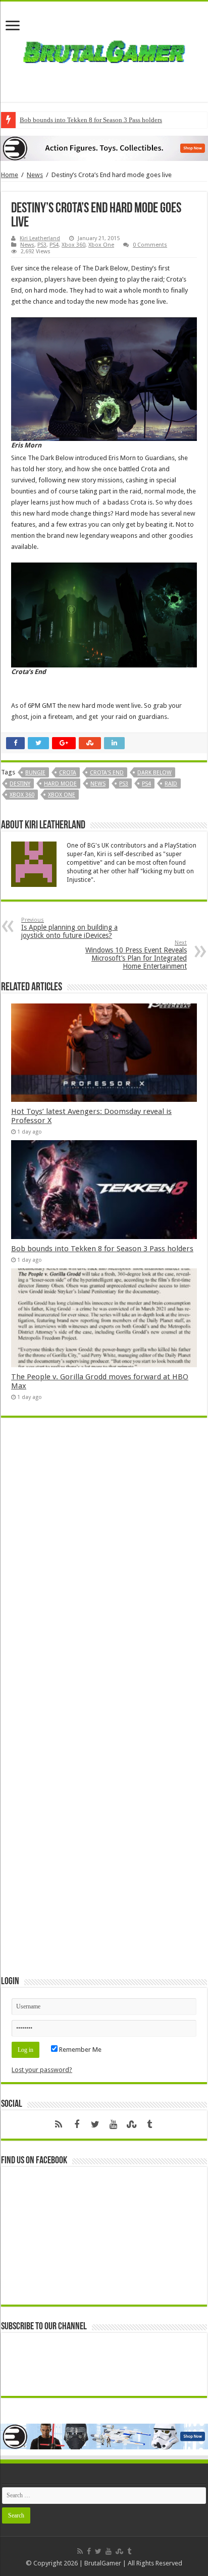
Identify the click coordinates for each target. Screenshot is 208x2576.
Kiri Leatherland (40, 238)
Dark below (154, 773)
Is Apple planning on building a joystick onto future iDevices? (69, 928)
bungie (35, 773)
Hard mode (60, 784)
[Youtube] (113, 2124)
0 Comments (150, 245)
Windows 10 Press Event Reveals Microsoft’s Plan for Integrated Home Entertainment (136, 955)
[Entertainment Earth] (104, 148)
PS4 (54, 245)
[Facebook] (77, 2124)
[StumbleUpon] (131, 2124)
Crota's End (107, 773)
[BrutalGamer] (104, 50)
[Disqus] (104, 1572)
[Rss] (59, 2124)
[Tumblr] (149, 2124)
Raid (171, 784)
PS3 (42, 245)
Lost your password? (42, 2070)
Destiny (20, 784)
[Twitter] (95, 2124)
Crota (68, 773)
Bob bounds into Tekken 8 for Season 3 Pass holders (91, 120)
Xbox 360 (73, 245)
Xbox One (101, 245)
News (35, 175)
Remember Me (80, 2050)
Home (10, 175)
